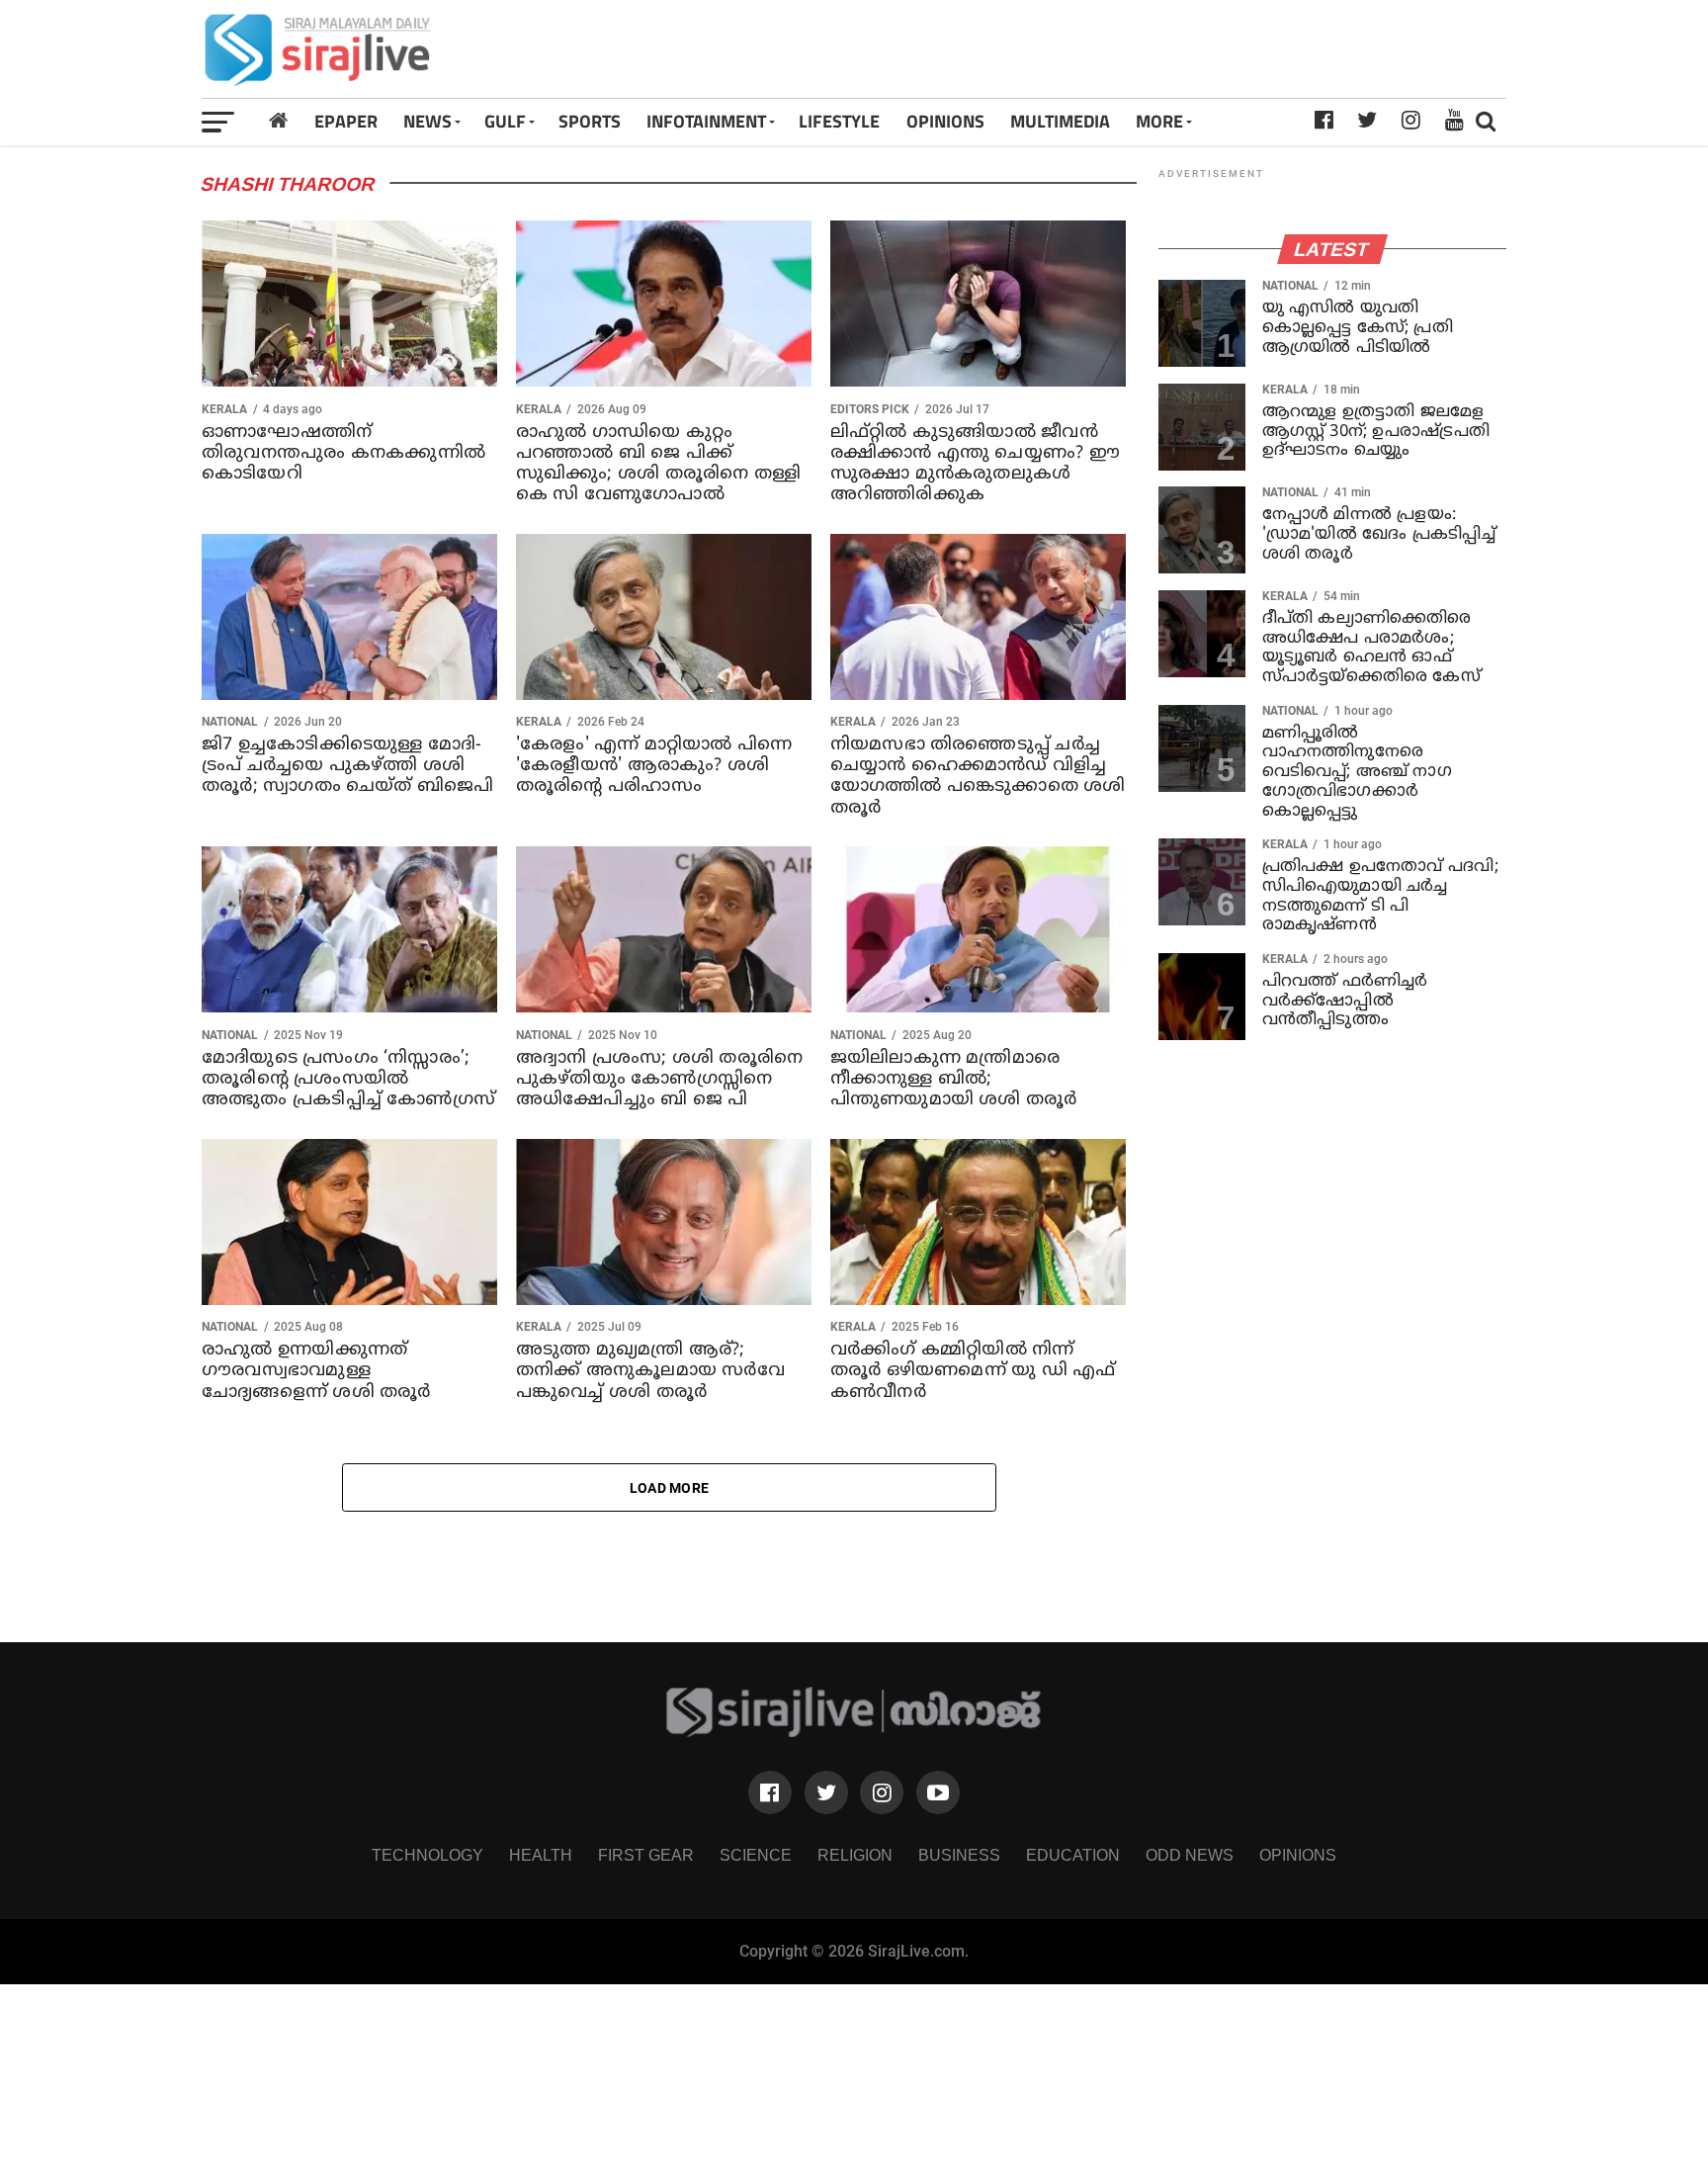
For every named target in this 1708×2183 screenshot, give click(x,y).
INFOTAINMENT (706, 121)
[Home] (278, 121)
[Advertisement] (1110, 49)
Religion (855, 1855)
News (427, 121)
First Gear (646, 1855)
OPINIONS (945, 121)
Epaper (346, 121)
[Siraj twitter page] (826, 1792)
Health (541, 1855)
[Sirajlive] (854, 1732)
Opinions (1298, 1855)
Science (756, 1855)
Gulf (505, 121)
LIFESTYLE (839, 121)
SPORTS (590, 121)
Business (959, 1855)
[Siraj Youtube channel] (938, 1792)
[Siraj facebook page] (770, 1792)
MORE (1159, 121)
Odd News (1190, 1855)
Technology (427, 1855)
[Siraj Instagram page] (882, 1792)
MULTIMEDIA (1060, 121)
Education (1073, 1855)
